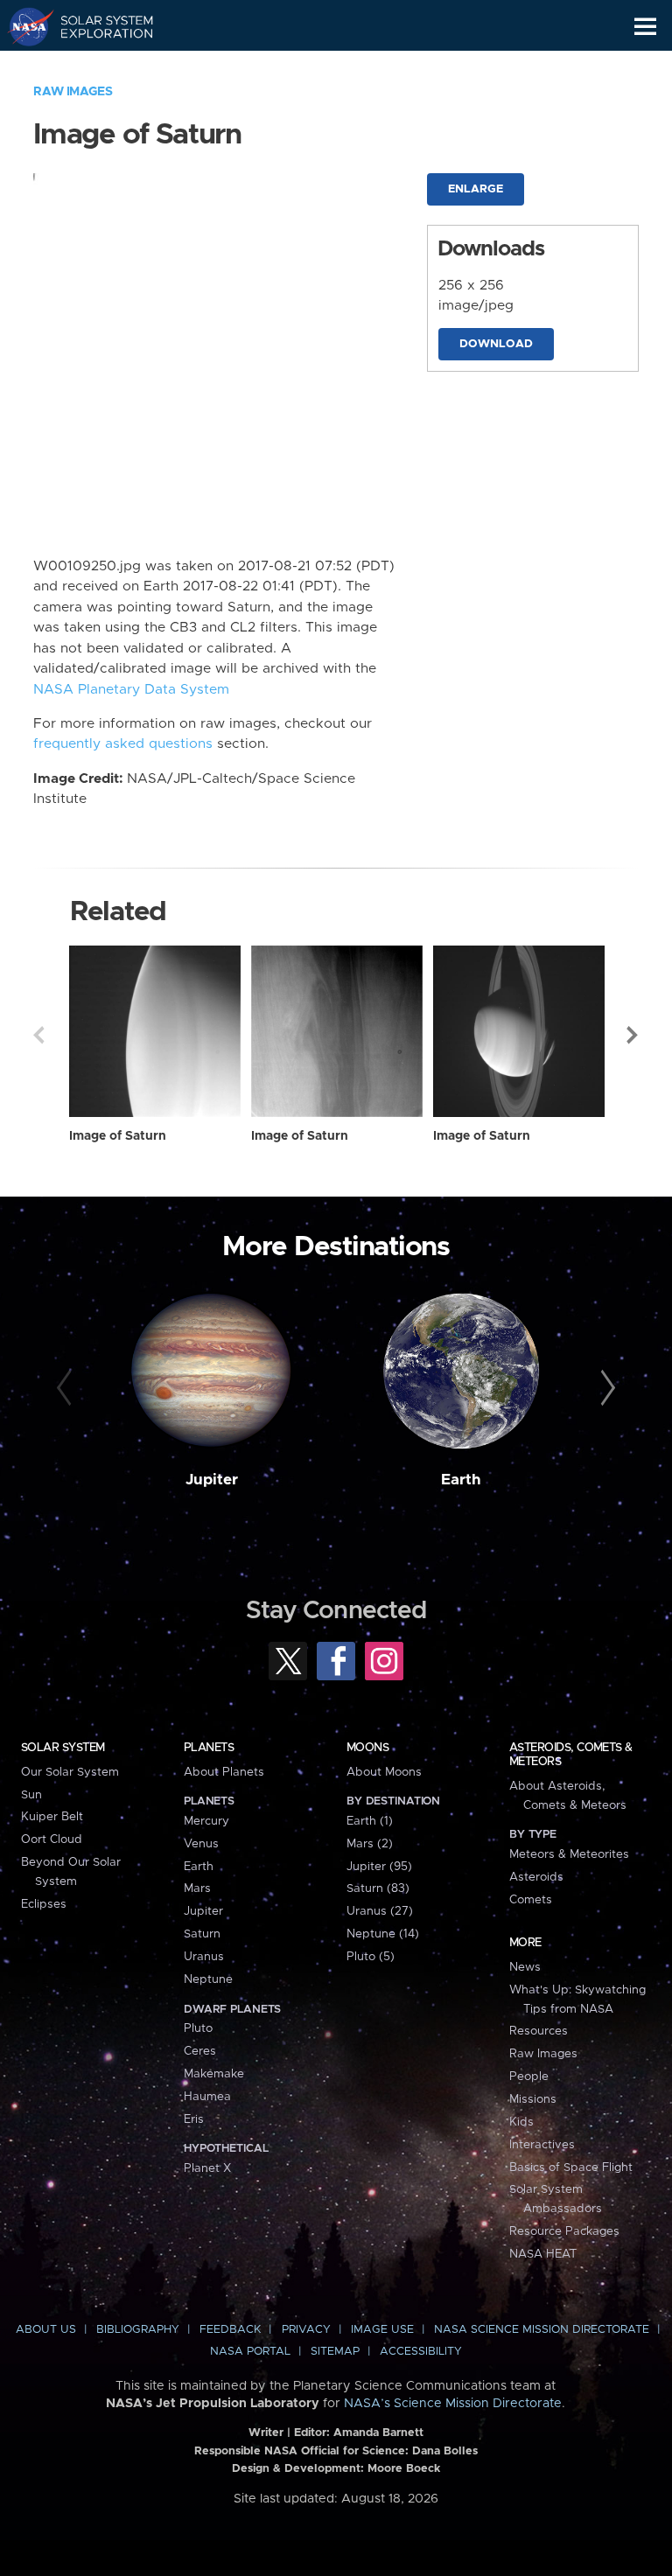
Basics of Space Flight (571, 2168)
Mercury (206, 1821)
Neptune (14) (383, 1934)
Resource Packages (564, 2231)
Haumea (207, 2097)
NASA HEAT (543, 2254)
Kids (521, 2122)
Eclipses (44, 1904)
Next (633, 1035)
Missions (533, 2099)
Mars (197, 1888)
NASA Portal (250, 2352)
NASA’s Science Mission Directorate (453, 2404)
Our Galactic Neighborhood (97, 66)
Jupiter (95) (379, 1867)
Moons (367, 1748)
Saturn (202, 1934)
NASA (23, 26)
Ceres (200, 2051)
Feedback (230, 2330)
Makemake (214, 2074)
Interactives (542, 2145)
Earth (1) (370, 1821)
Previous (38, 1035)
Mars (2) (370, 1844)
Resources (539, 2031)
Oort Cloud (52, 1840)
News (525, 1967)
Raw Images (73, 92)
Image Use (382, 2330)
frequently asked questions (123, 744)
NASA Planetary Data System (131, 690)
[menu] (645, 27)
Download (496, 344)
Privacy (306, 2330)
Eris (194, 2119)
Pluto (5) (371, 1957)
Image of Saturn (118, 1136)
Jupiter (212, 1480)
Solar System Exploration (97, 26)
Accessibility (421, 2352)
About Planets (224, 1772)
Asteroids (536, 1877)
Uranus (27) (380, 1911)
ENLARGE (476, 189)
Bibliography (138, 2330)
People (529, 2077)
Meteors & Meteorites (569, 1854)
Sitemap (335, 2352)
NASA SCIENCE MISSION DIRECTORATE (542, 2330)
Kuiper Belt (52, 1817)
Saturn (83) (378, 1888)
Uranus (204, 1957)
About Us (46, 2330)
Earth (461, 1480)
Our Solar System (70, 1772)
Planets (209, 1748)
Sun (31, 1795)
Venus (201, 1844)
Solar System (63, 1748)
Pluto (198, 2028)
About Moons (384, 1772)
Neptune (208, 1979)
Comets (531, 1900)
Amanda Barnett (378, 2433)
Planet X (207, 2168)
